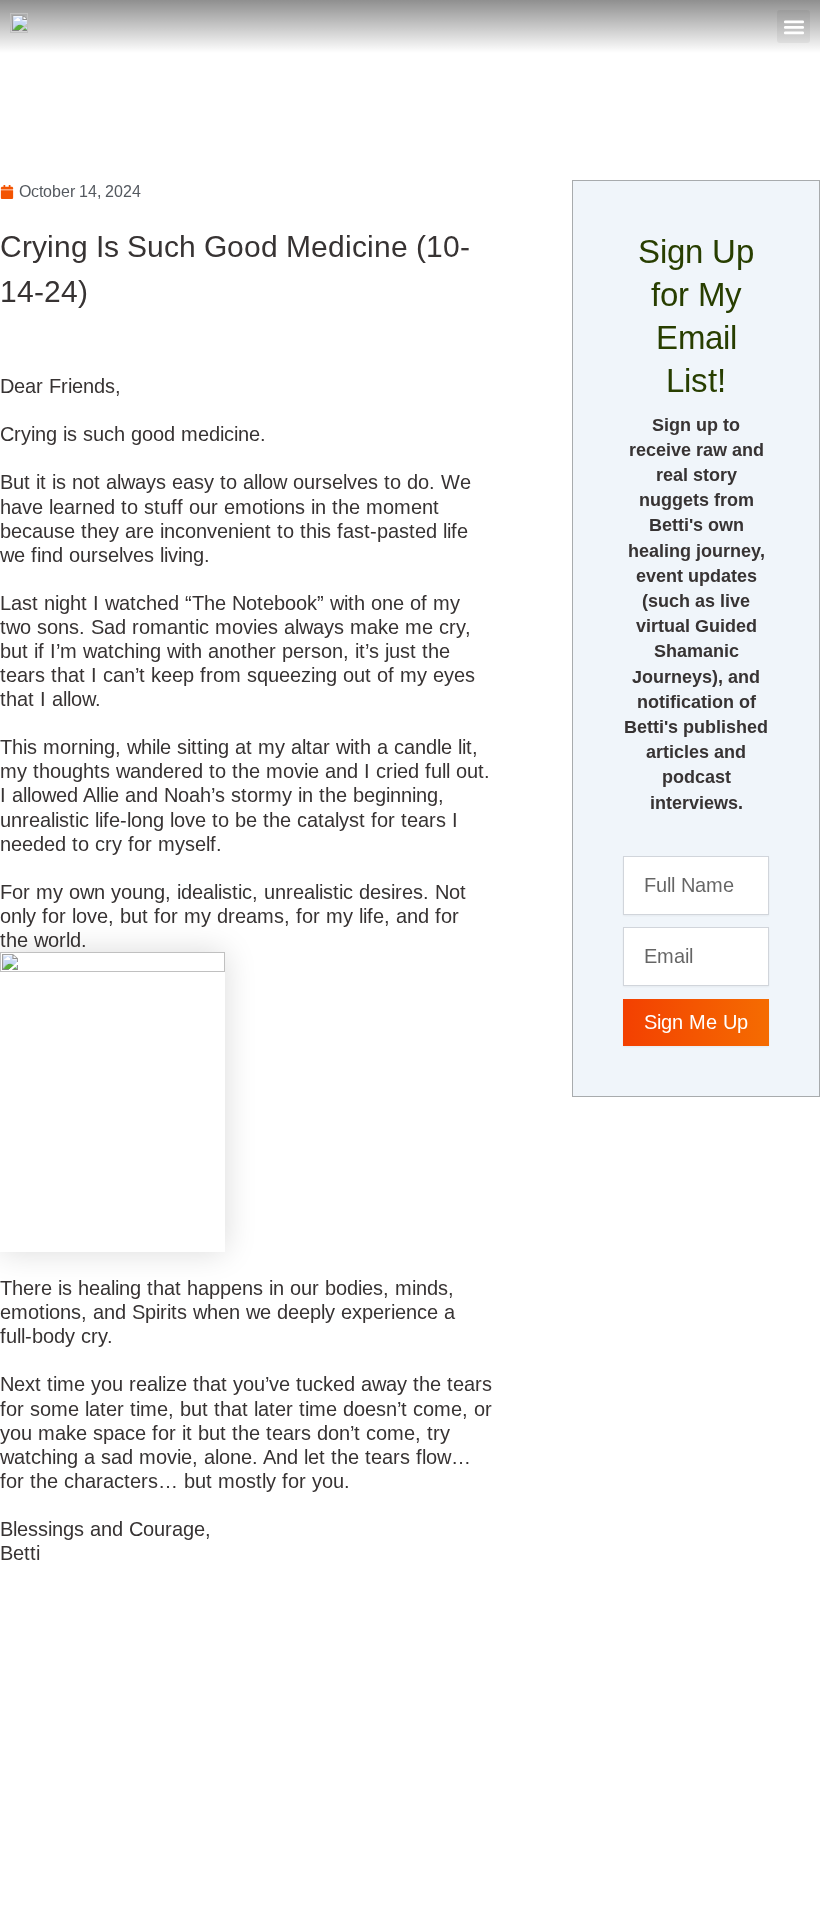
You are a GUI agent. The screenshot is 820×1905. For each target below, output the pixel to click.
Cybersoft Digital (741, 1843)
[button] (793, 26)
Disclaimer (440, 1830)
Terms (510, 1830)
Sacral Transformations (123, 1831)
